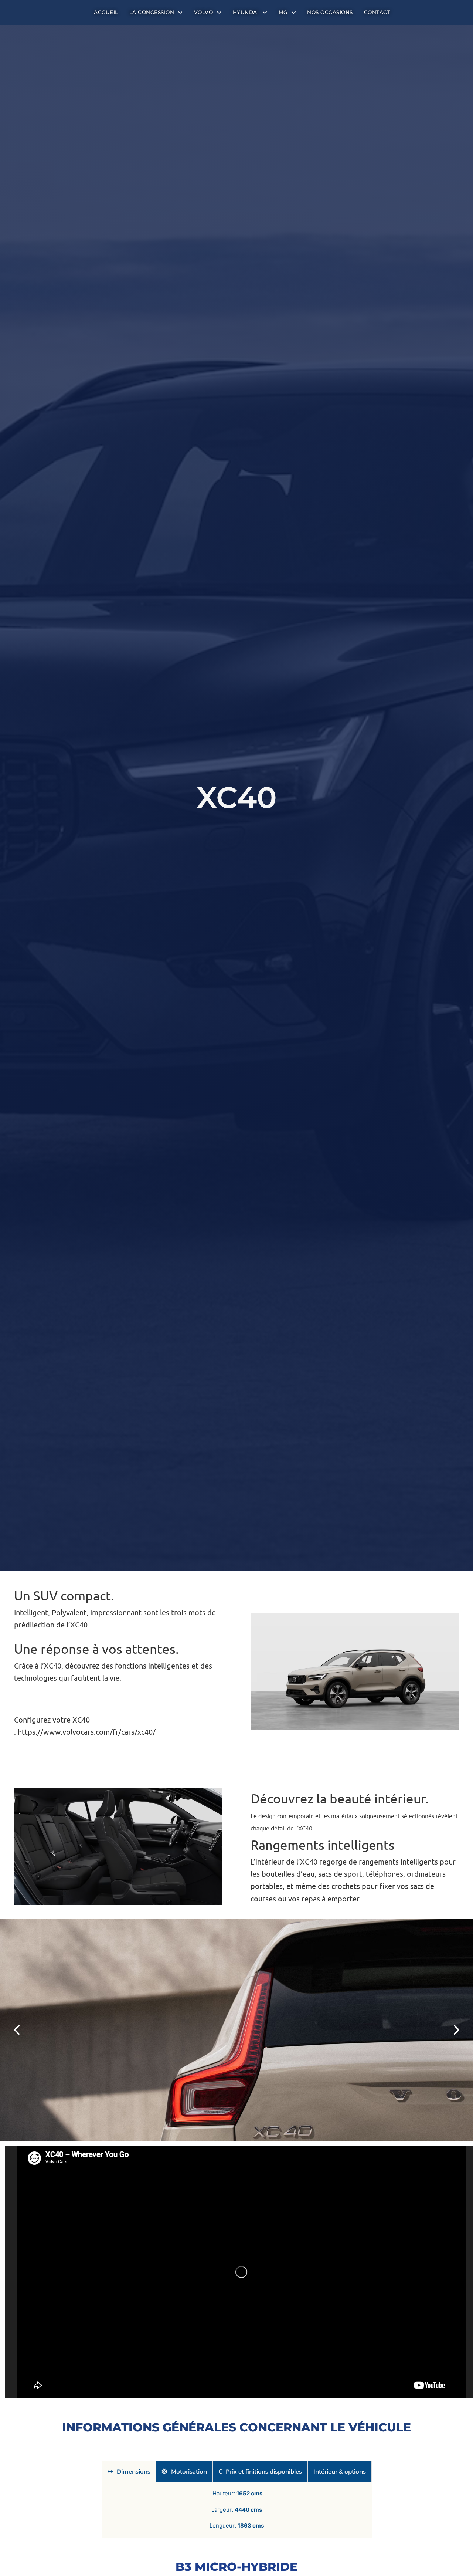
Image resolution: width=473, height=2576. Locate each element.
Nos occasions (330, 12)
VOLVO (204, 12)
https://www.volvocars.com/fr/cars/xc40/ (87, 1732)
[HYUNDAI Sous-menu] (265, 13)
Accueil (106, 12)
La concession (152, 12)
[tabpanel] (237, 2510)
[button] (17, 2030)
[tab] (129, 2471)
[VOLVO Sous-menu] (219, 13)
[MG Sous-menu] (294, 13)
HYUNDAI (246, 12)
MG (283, 12)
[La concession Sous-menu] (180, 13)
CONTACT (377, 12)
